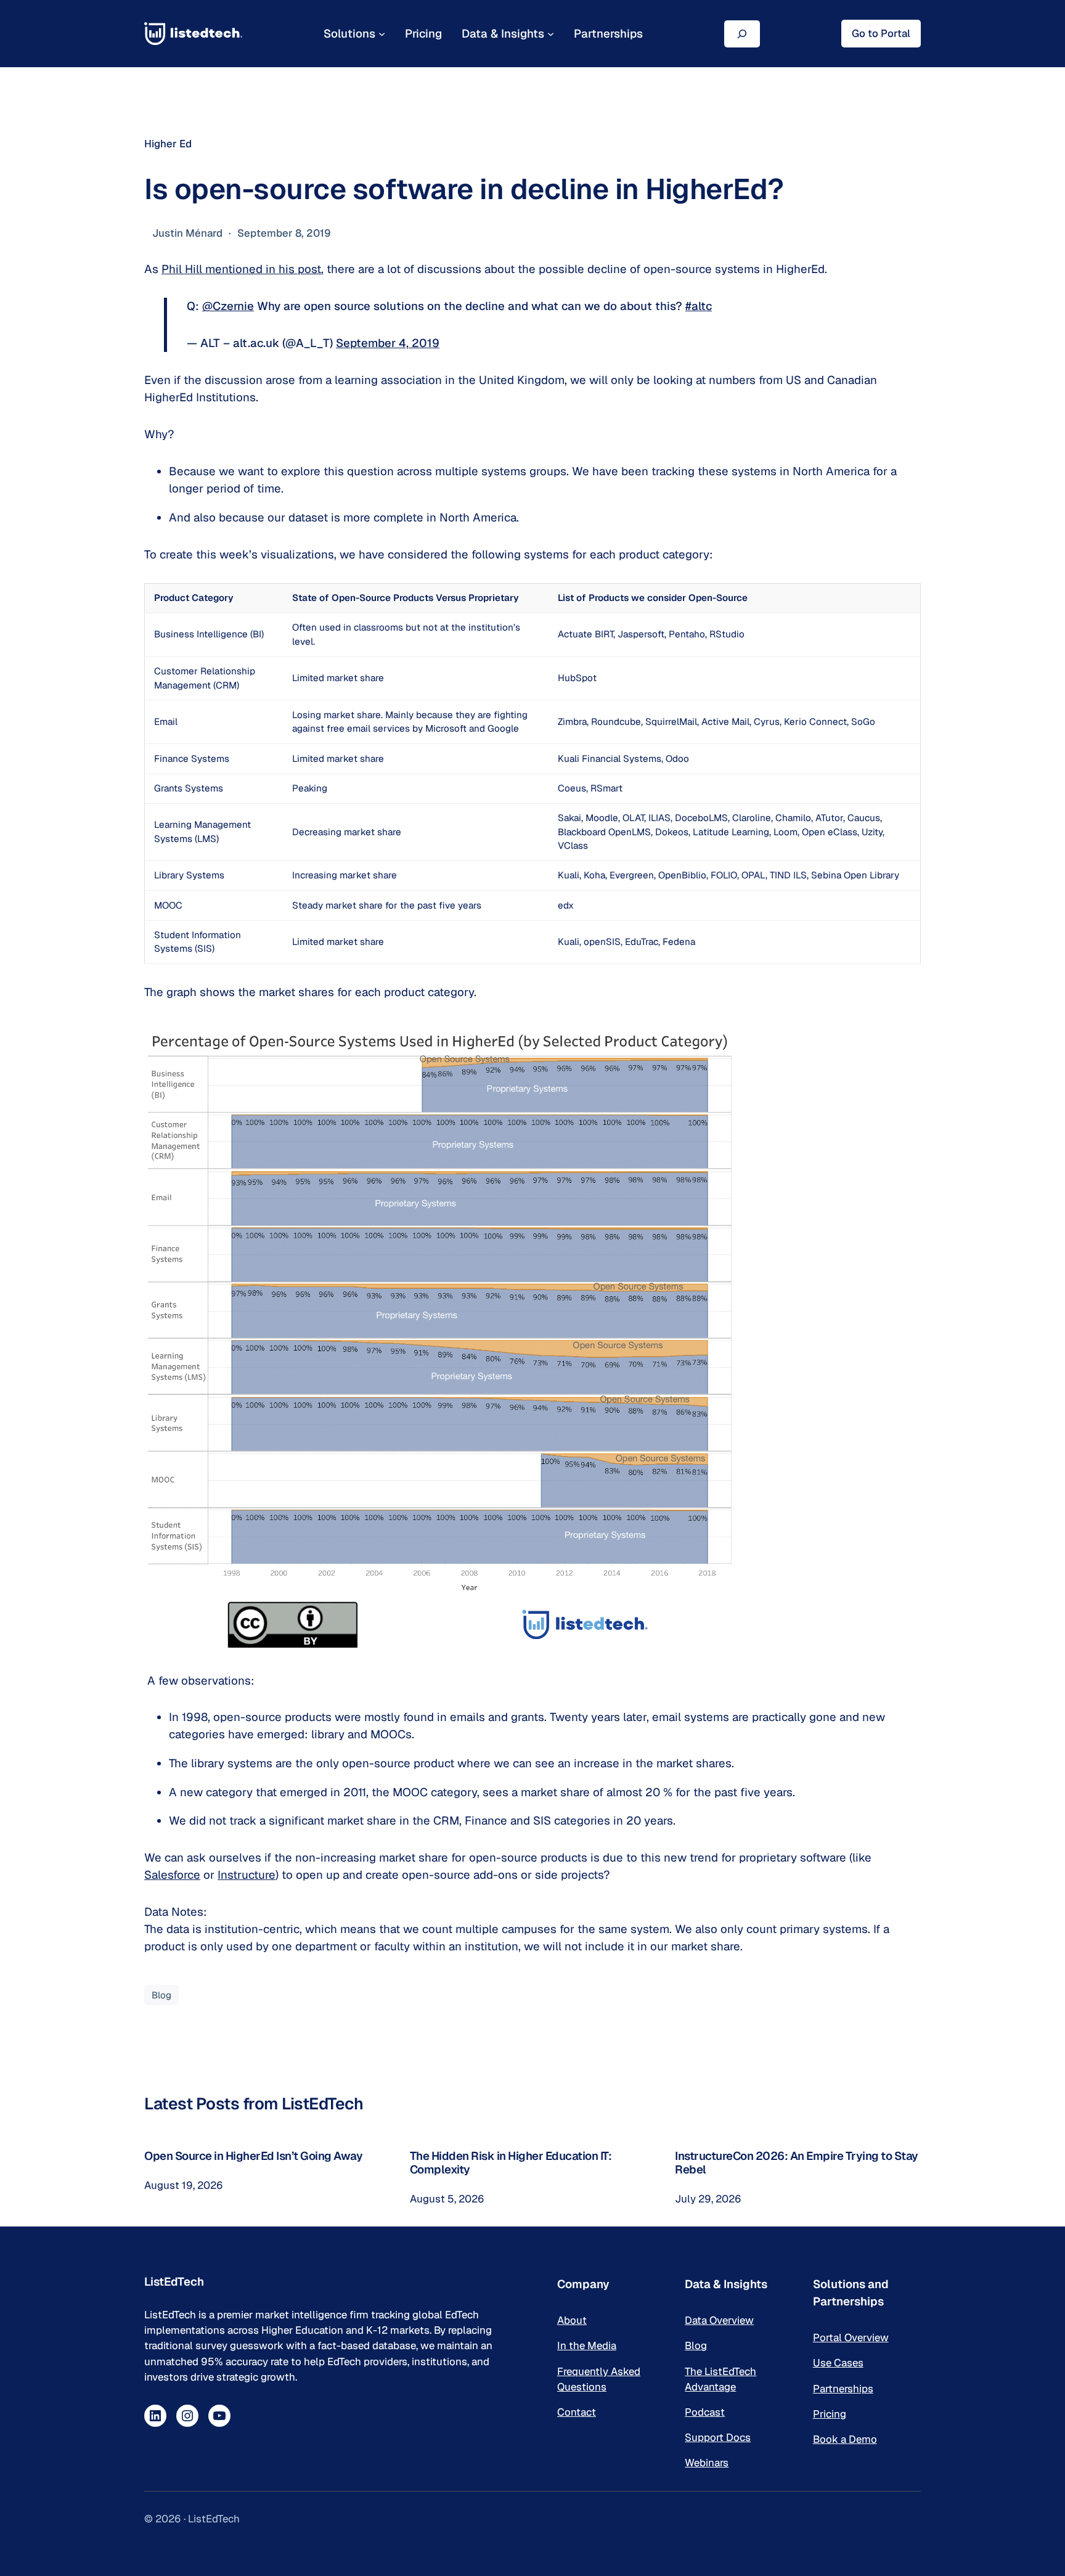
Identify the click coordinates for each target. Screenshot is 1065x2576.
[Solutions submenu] (382, 34)
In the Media (587, 2345)
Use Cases (838, 2363)
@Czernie (228, 306)
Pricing (830, 2414)
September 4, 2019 (388, 343)
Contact (577, 2412)
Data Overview (719, 2320)
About (572, 2320)
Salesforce (172, 1875)
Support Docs (718, 2437)
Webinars (707, 2463)
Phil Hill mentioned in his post (241, 269)
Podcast (705, 2412)
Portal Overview (851, 2337)
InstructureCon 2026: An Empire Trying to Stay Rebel (797, 2163)
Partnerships (843, 2389)
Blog (161, 1995)
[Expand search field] (742, 34)
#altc (699, 306)
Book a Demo (845, 2439)
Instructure (247, 1875)
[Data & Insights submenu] (551, 34)
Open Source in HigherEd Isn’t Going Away (253, 2156)
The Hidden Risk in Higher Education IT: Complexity (511, 2163)
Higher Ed (168, 144)
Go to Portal (881, 33)
